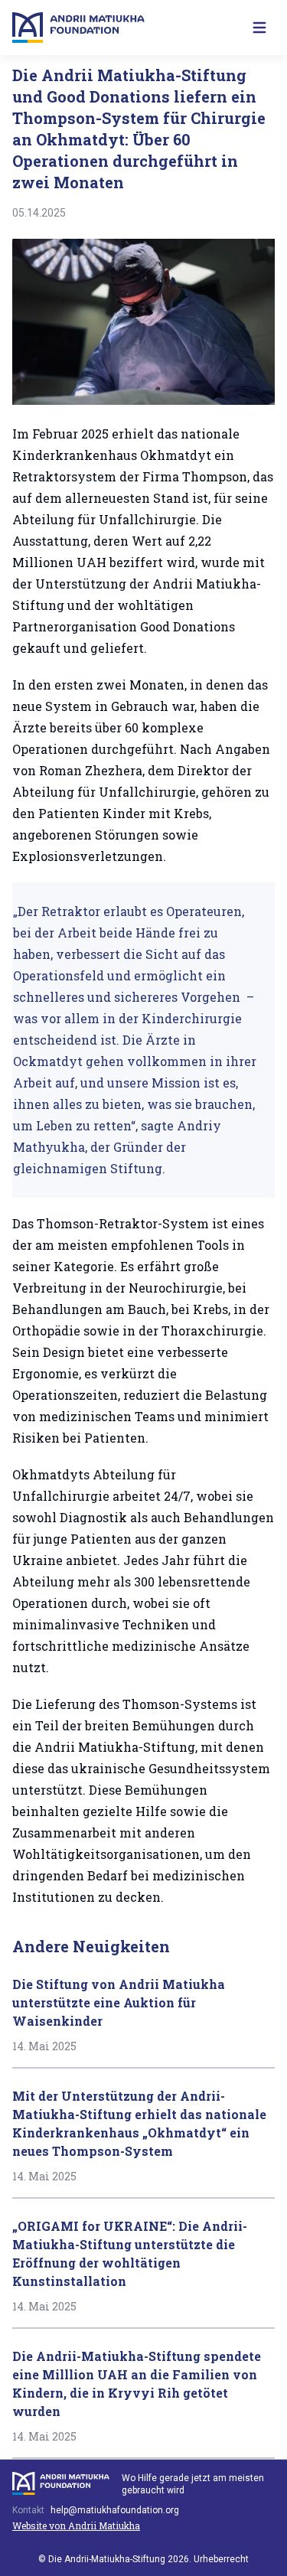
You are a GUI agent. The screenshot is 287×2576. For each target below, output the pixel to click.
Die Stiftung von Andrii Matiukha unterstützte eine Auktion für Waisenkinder (119, 2002)
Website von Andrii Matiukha (76, 2525)
